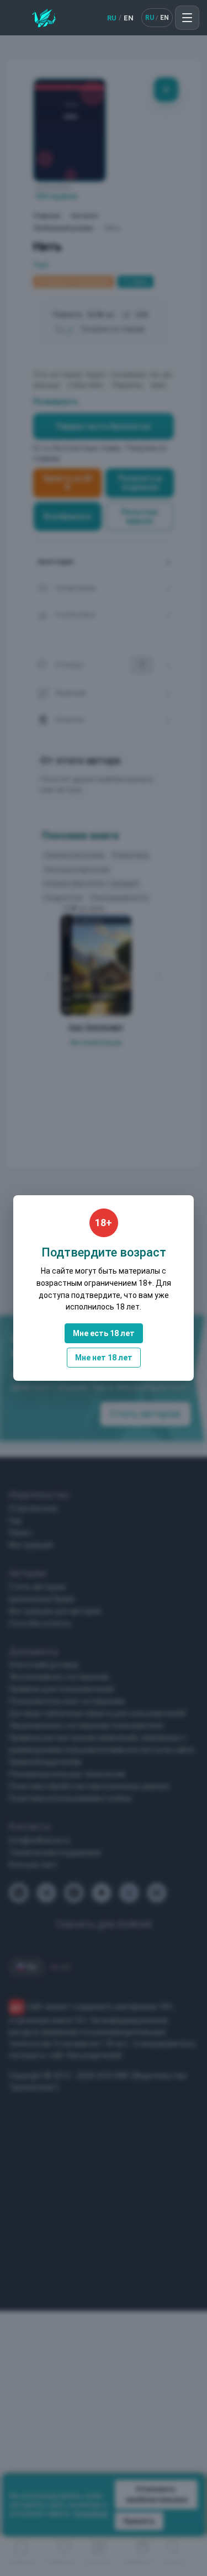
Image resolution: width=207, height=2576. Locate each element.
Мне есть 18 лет (104, 1333)
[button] (187, 18)
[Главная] (44, 18)
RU (112, 18)
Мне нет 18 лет (104, 1358)
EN (129, 18)
